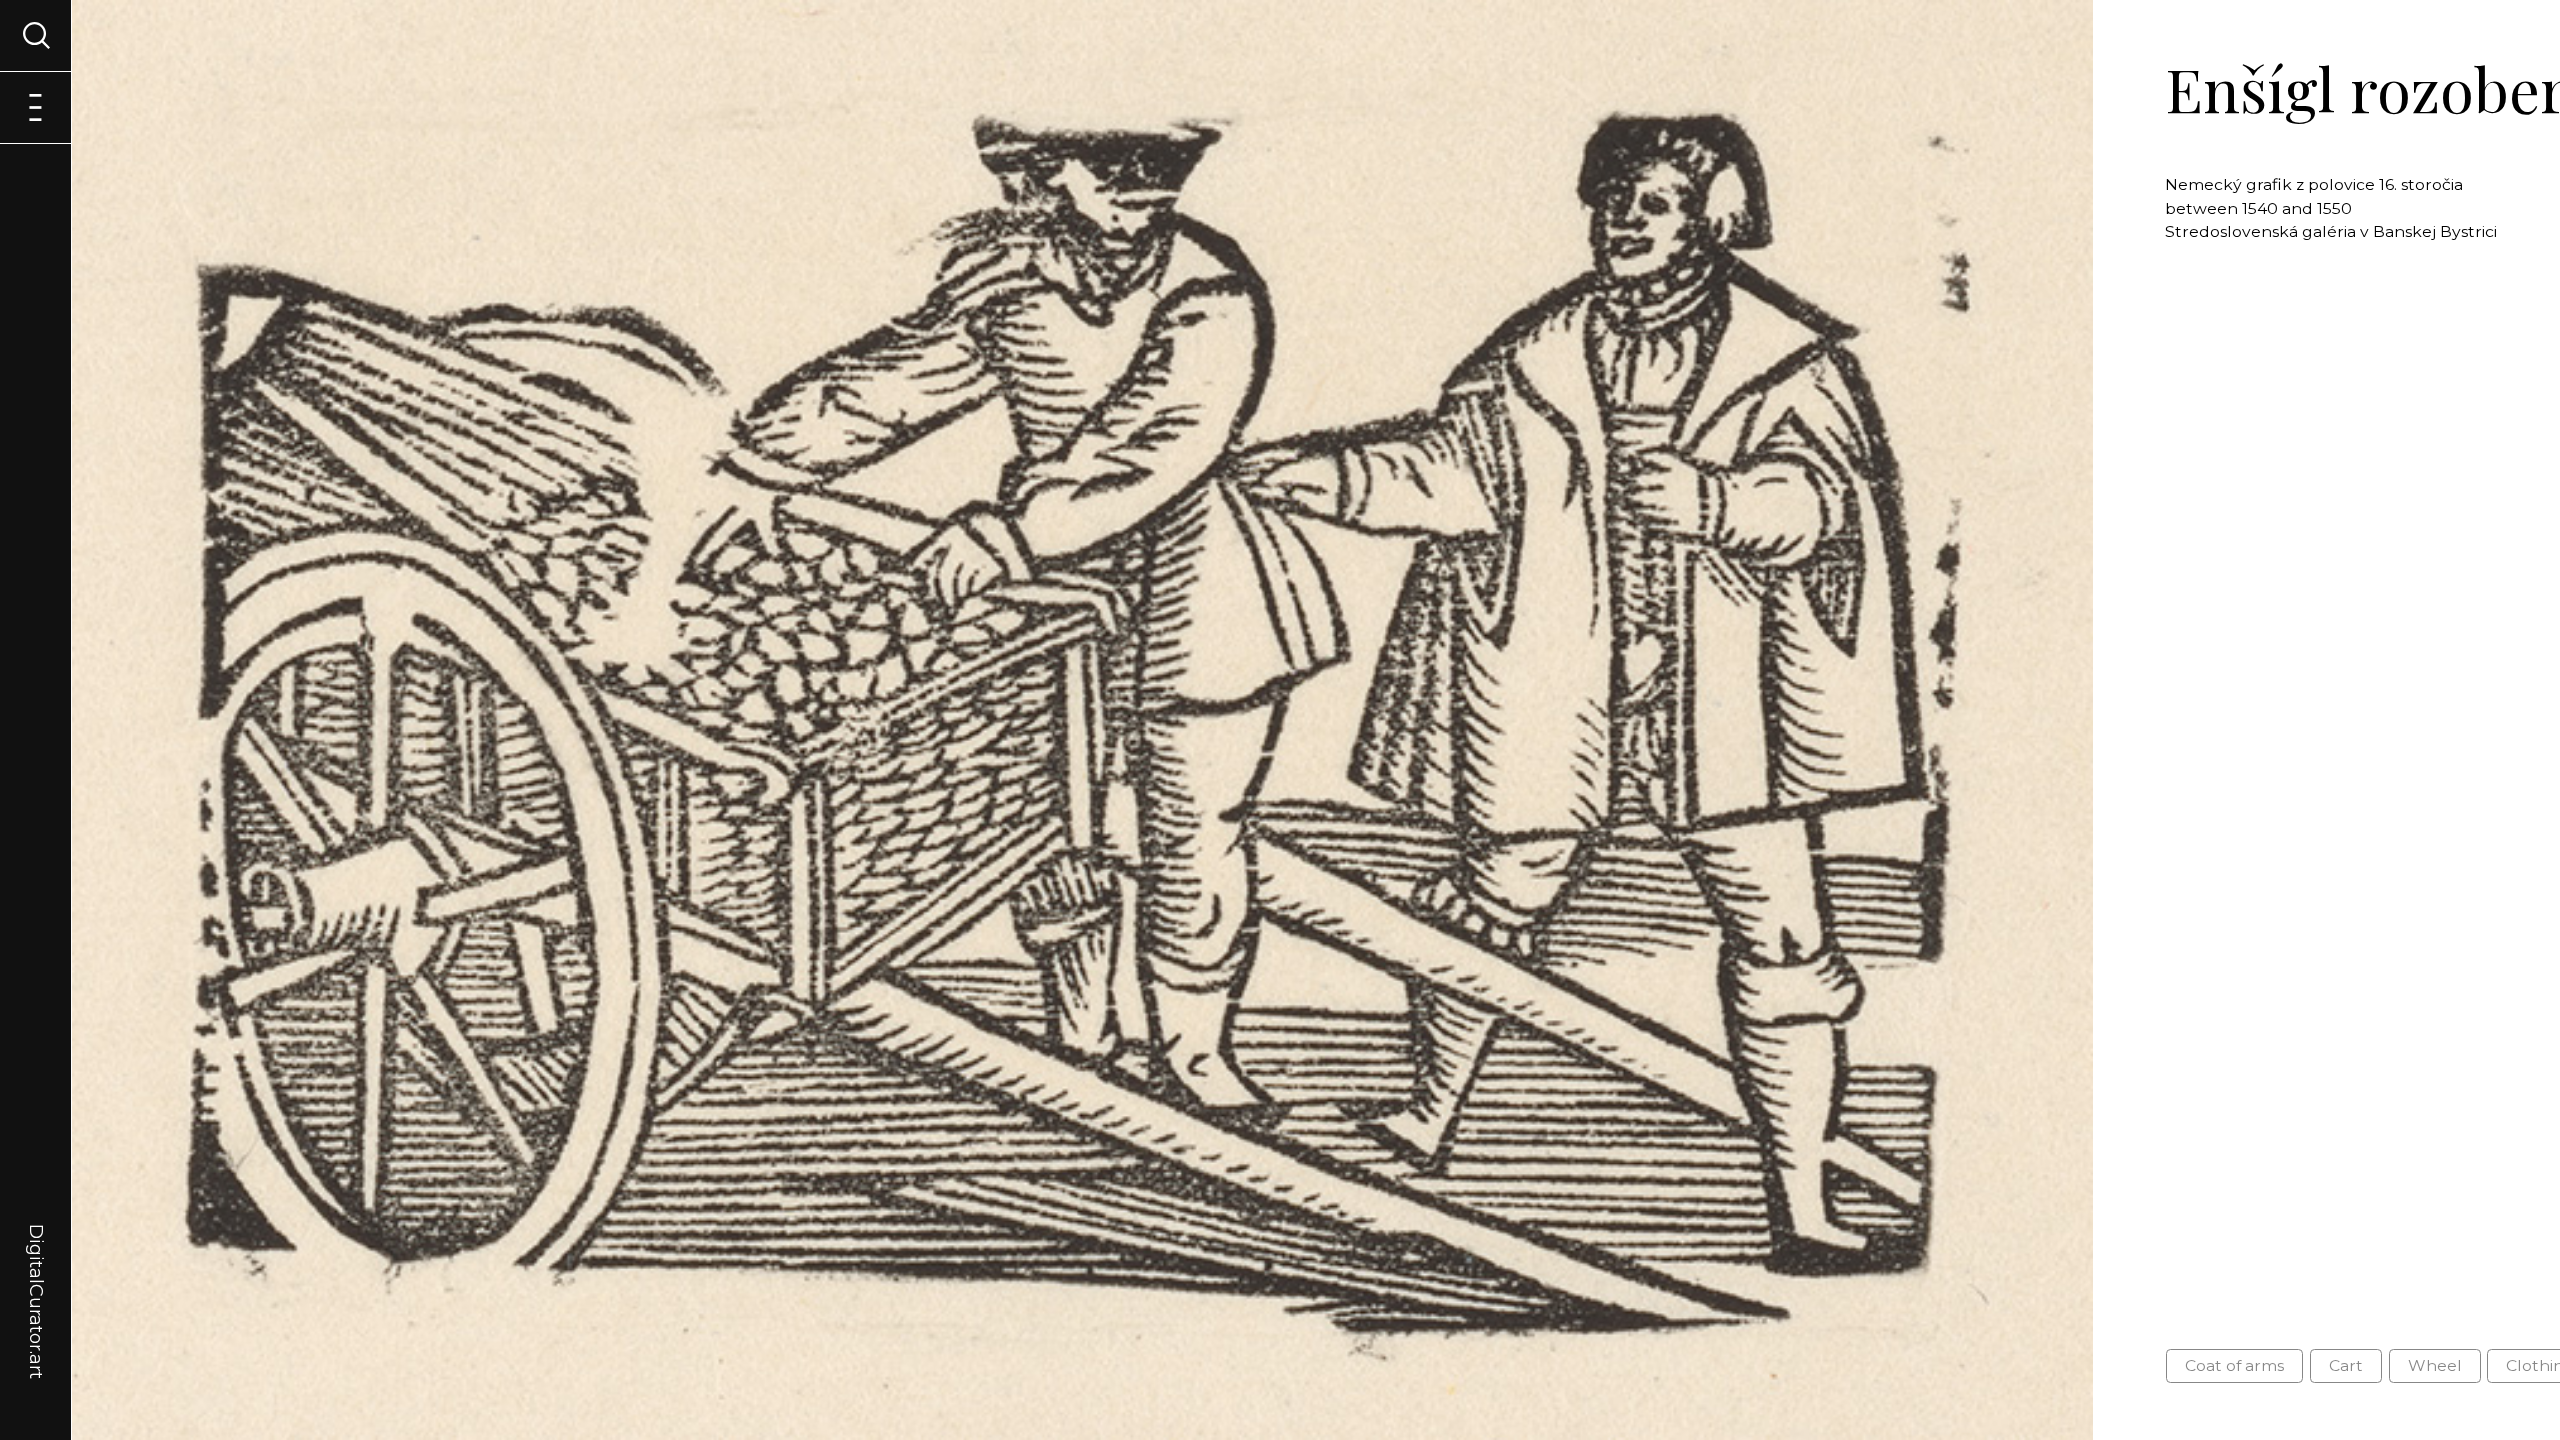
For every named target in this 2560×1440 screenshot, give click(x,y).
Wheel (2435, 1365)
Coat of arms (2234, 1365)
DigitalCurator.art (36, 1278)
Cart (2346, 1365)
